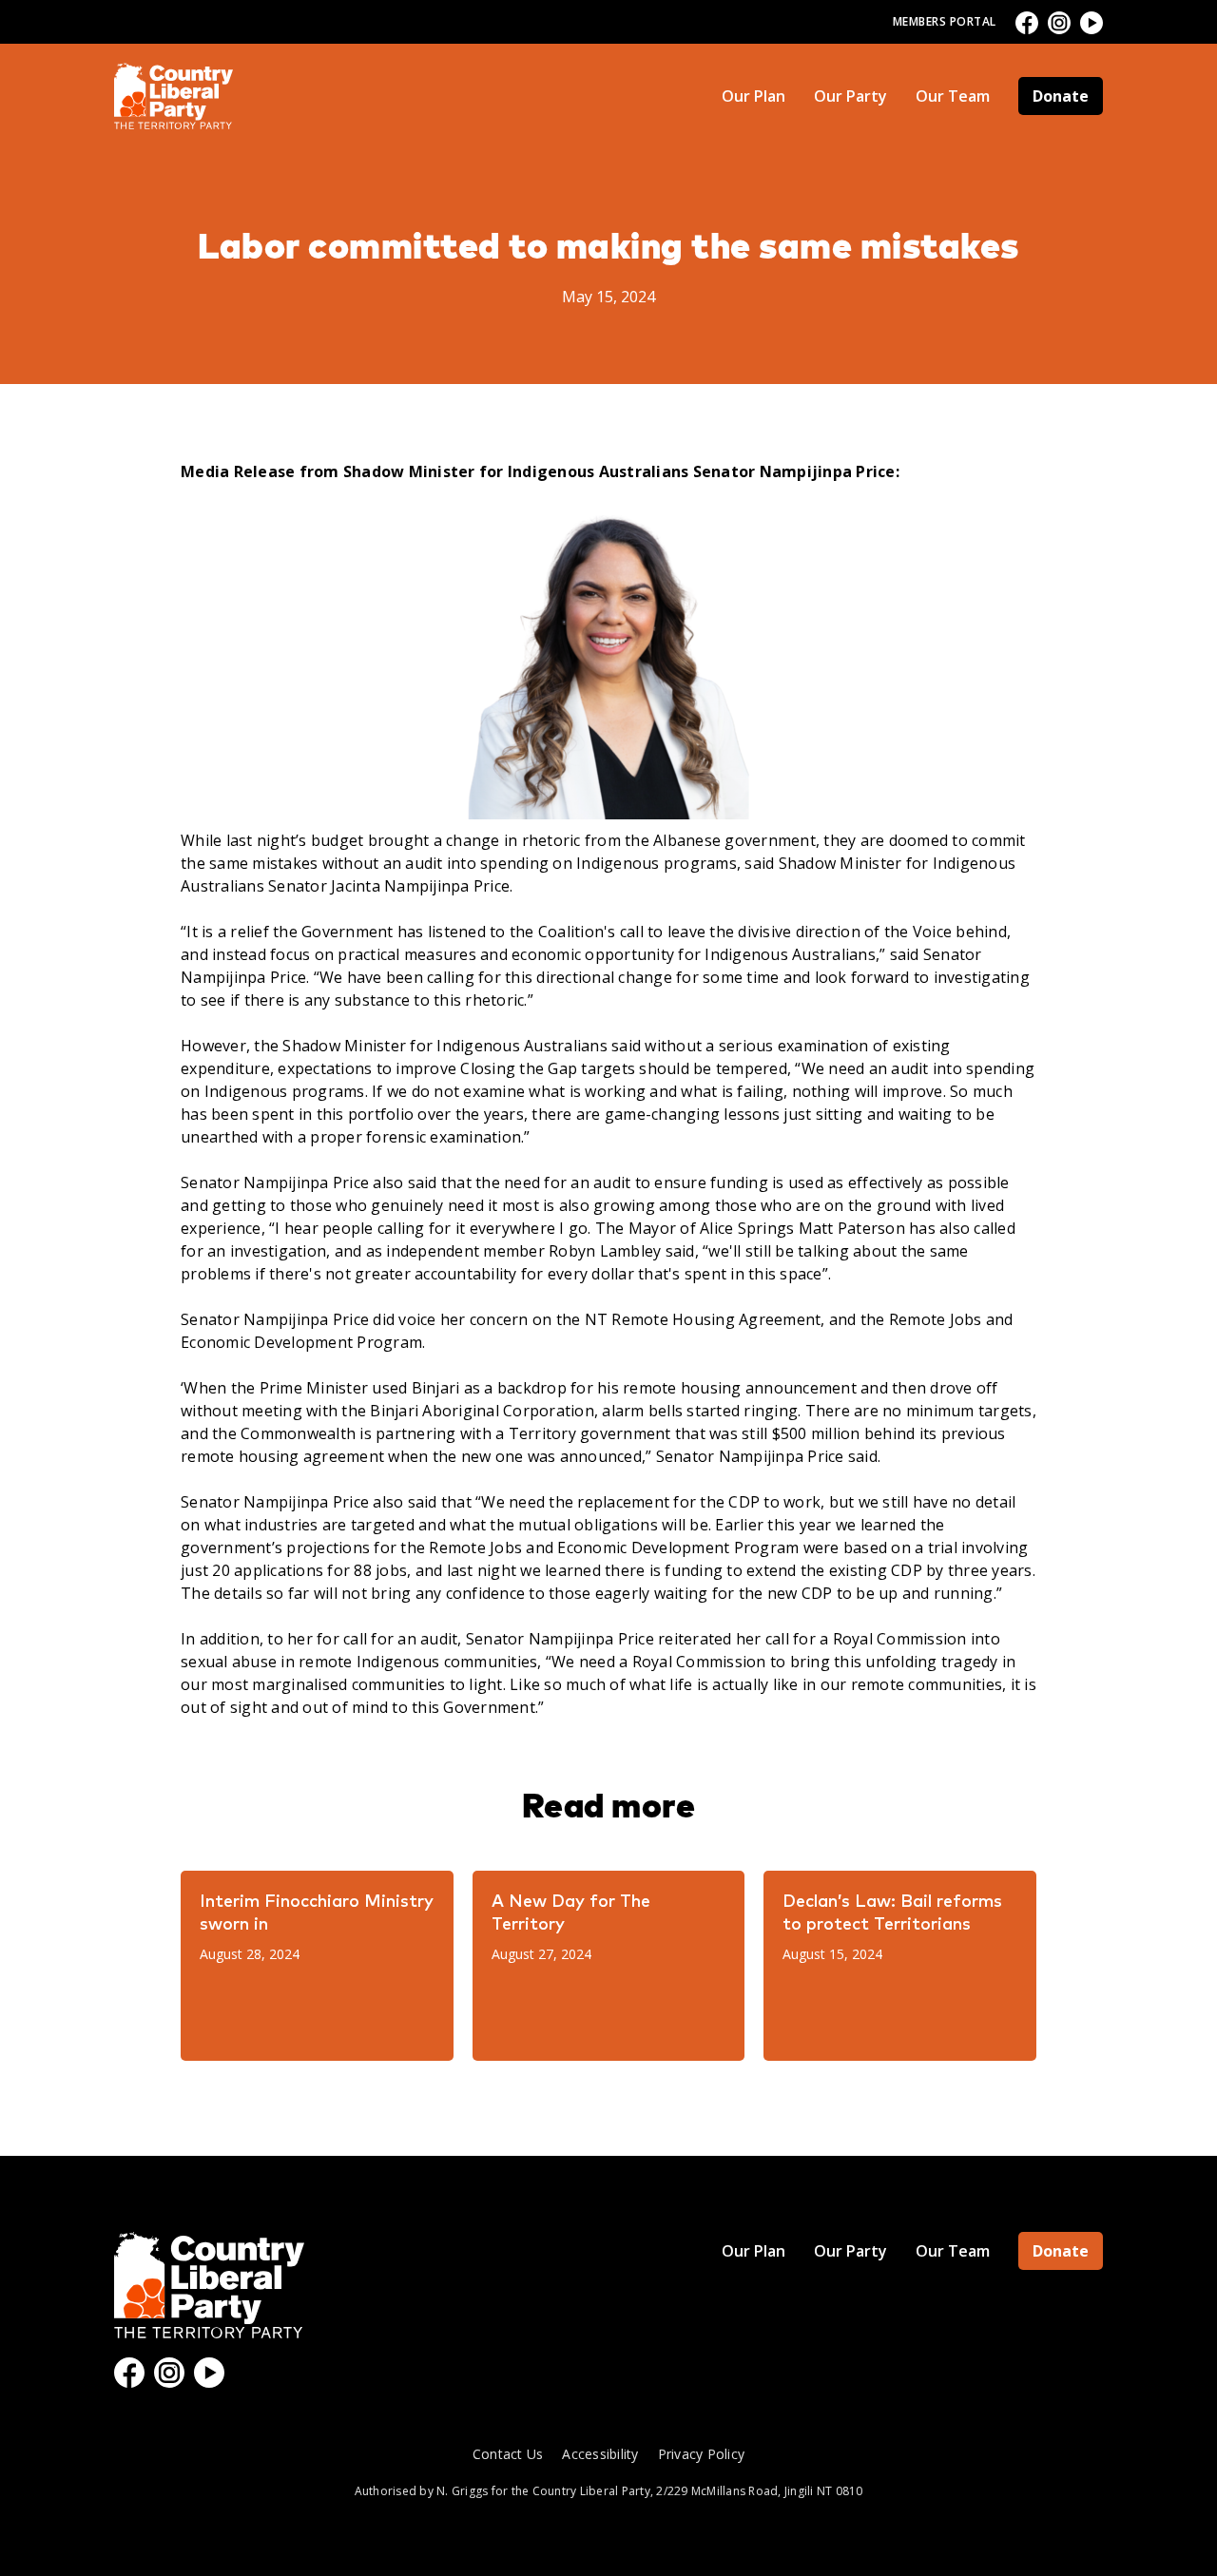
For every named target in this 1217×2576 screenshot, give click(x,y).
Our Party (850, 96)
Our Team (953, 96)
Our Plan (753, 96)
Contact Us (508, 2454)
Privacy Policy (702, 2454)
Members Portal (945, 21)
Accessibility (600, 2454)
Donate (1061, 96)
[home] (174, 96)
